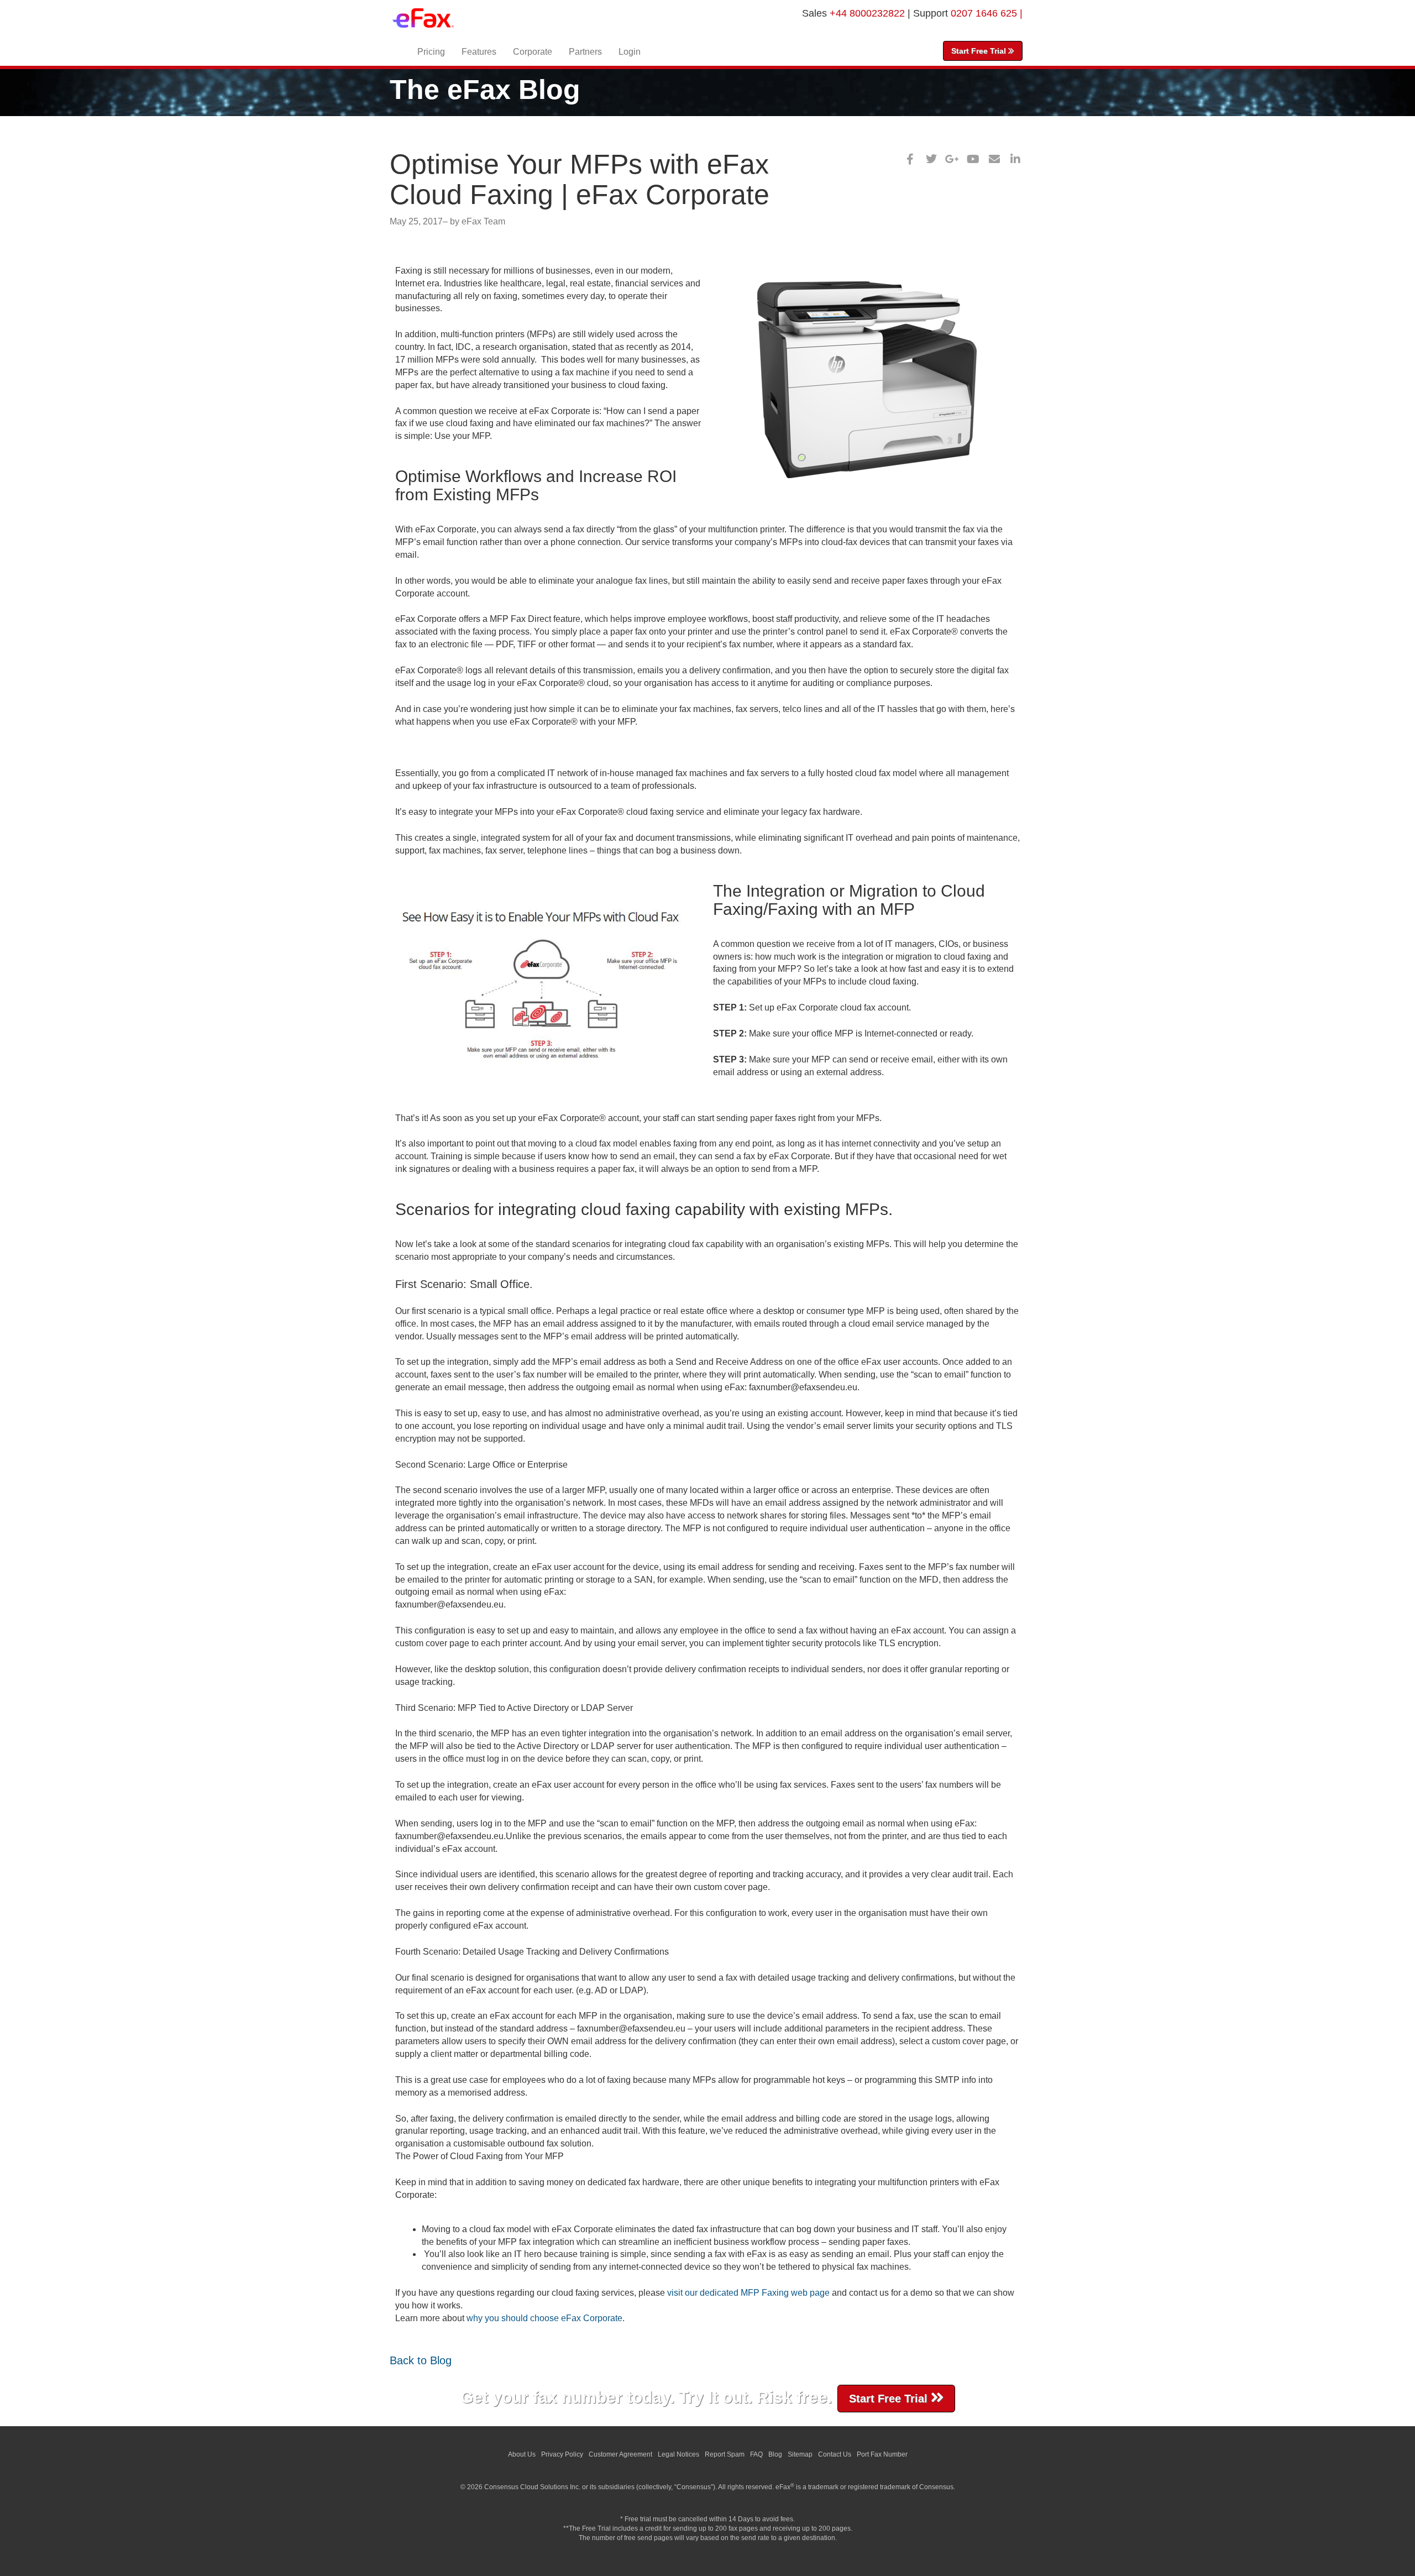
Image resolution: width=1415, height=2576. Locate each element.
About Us (522, 2454)
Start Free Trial (980, 51)
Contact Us (835, 2454)
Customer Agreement (620, 2454)
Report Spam (725, 2454)
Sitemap (800, 2454)
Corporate (533, 52)
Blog (775, 2454)
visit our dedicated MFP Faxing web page (748, 2293)
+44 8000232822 (869, 13)
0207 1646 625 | (987, 13)
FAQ (756, 2454)
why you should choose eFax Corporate (544, 2318)
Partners (585, 52)
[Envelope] (994, 159)
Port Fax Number (882, 2454)
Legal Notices (678, 2454)
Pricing (431, 52)
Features (479, 52)
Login (630, 52)
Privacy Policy (562, 2454)
